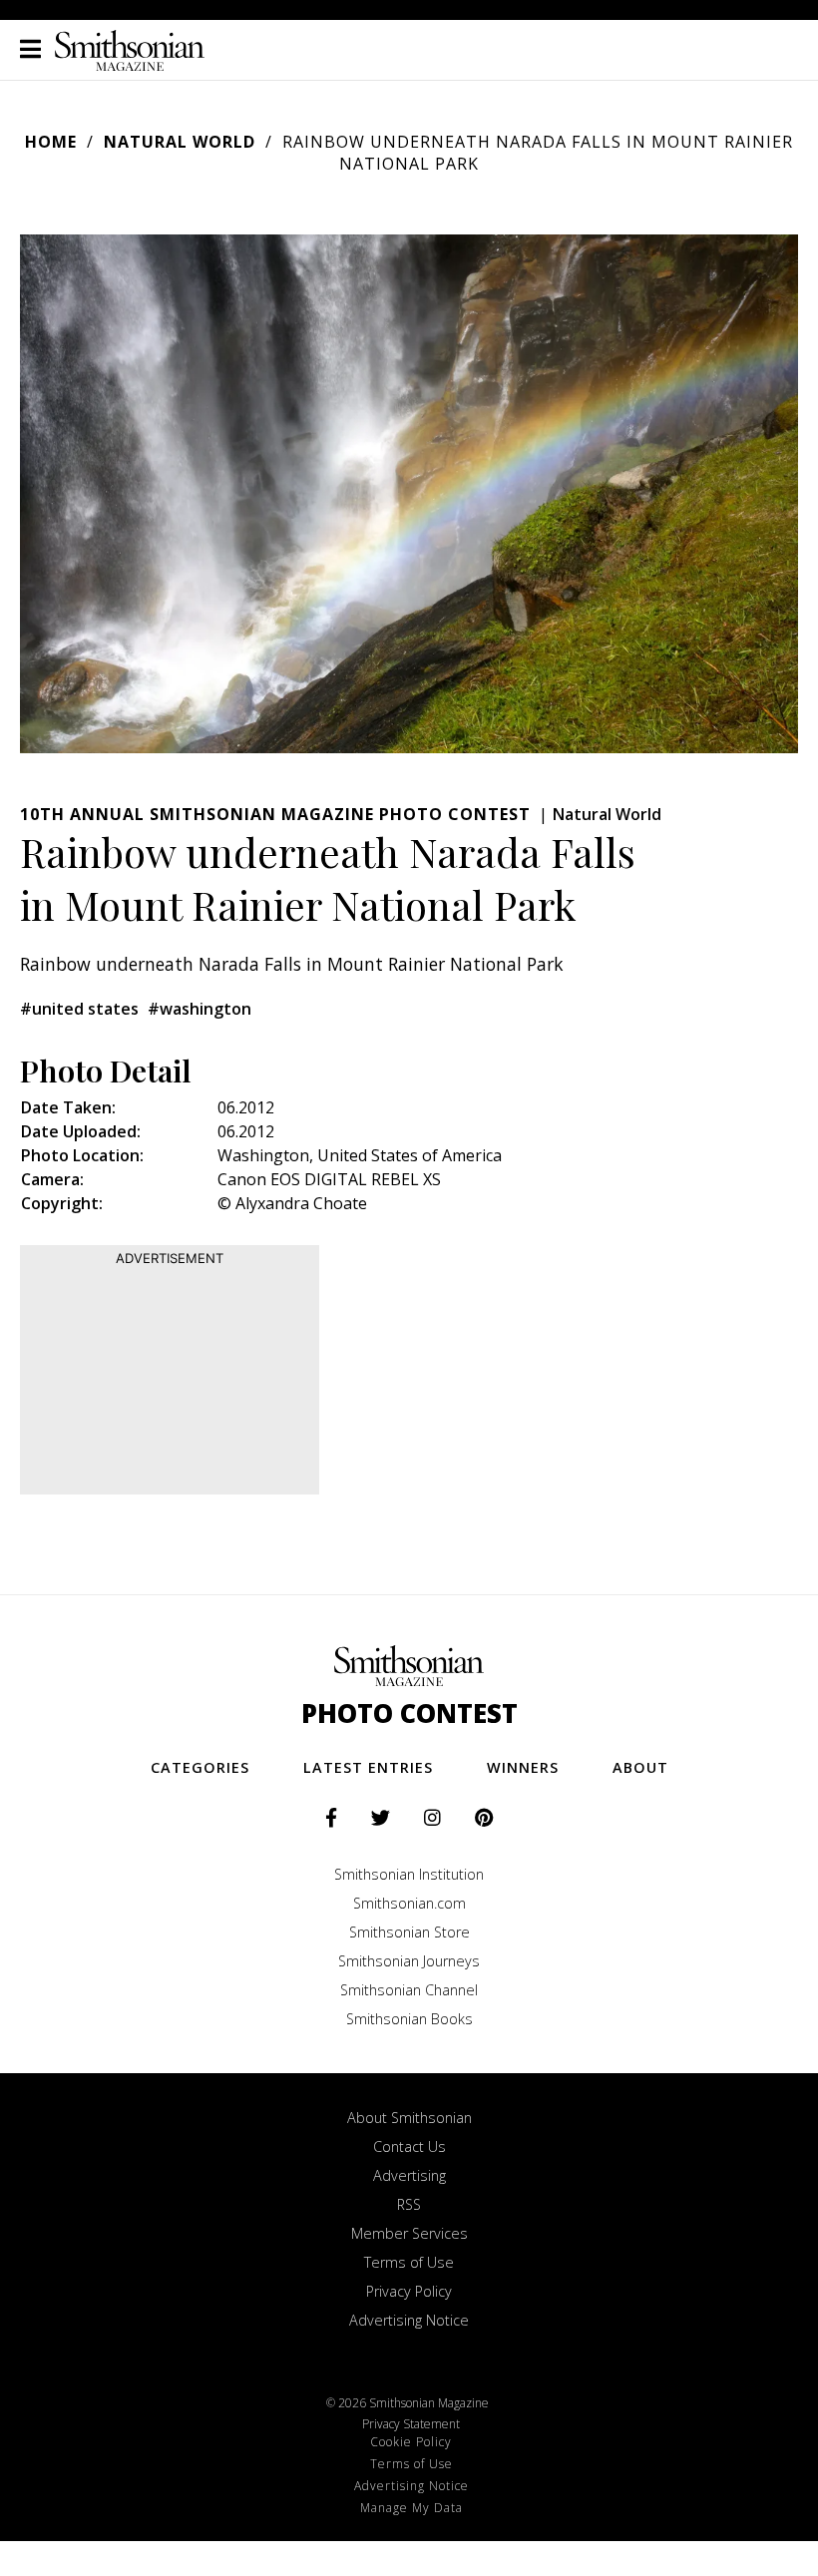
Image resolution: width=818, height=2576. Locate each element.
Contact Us (409, 2147)
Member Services (409, 2233)
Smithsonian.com (409, 1903)
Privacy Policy (409, 2291)
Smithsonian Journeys (409, 1961)
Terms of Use (409, 2262)
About (640, 1767)
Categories (200, 1767)
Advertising (409, 2175)
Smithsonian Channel (409, 1990)
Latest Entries (368, 1767)
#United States (79, 1009)
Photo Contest (409, 1714)
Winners (523, 1767)
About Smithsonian (409, 2118)
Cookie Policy (411, 2442)
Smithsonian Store (409, 1932)
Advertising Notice (409, 2320)
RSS (409, 2204)
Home (51, 142)
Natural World (180, 142)
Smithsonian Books (409, 2019)
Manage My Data (411, 2508)
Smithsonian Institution (409, 1874)
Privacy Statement (411, 2424)
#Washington (200, 1009)
